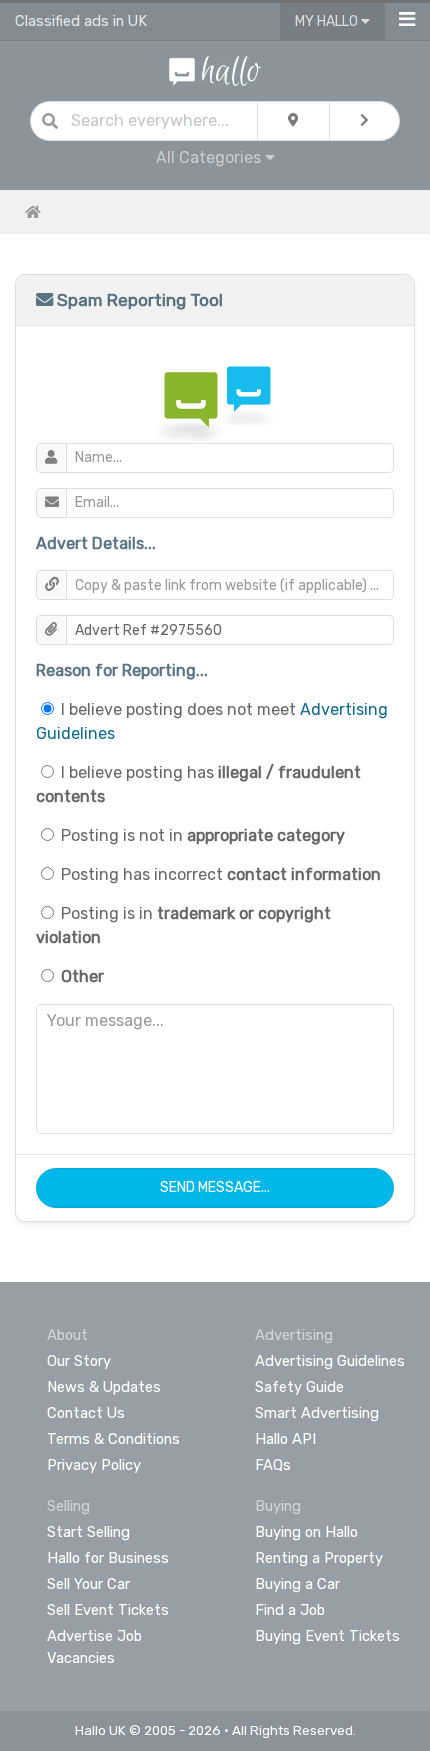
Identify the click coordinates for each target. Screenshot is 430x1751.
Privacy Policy (94, 1465)
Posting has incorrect (221, 874)
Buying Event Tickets (327, 1636)
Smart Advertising (317, 1413)
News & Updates (104, 1387)
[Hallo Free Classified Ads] (215, 69)
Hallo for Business (108, 1558)
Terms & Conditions (113, 1439)
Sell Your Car (88, 1584)
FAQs (273, 1465)
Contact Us (86, 1413)
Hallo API (285, 1439)
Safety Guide (299, 1387)
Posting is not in (203, 835)
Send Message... (215, 1187)
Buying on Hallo (306, 1532)
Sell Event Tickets (108, 1610)
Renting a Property (319, 1558)
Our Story (79, 1361)
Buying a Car (297, 1584)
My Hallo (328, 21)
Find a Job (290, 1610)
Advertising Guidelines (330, 1361)
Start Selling (88, 1532)
